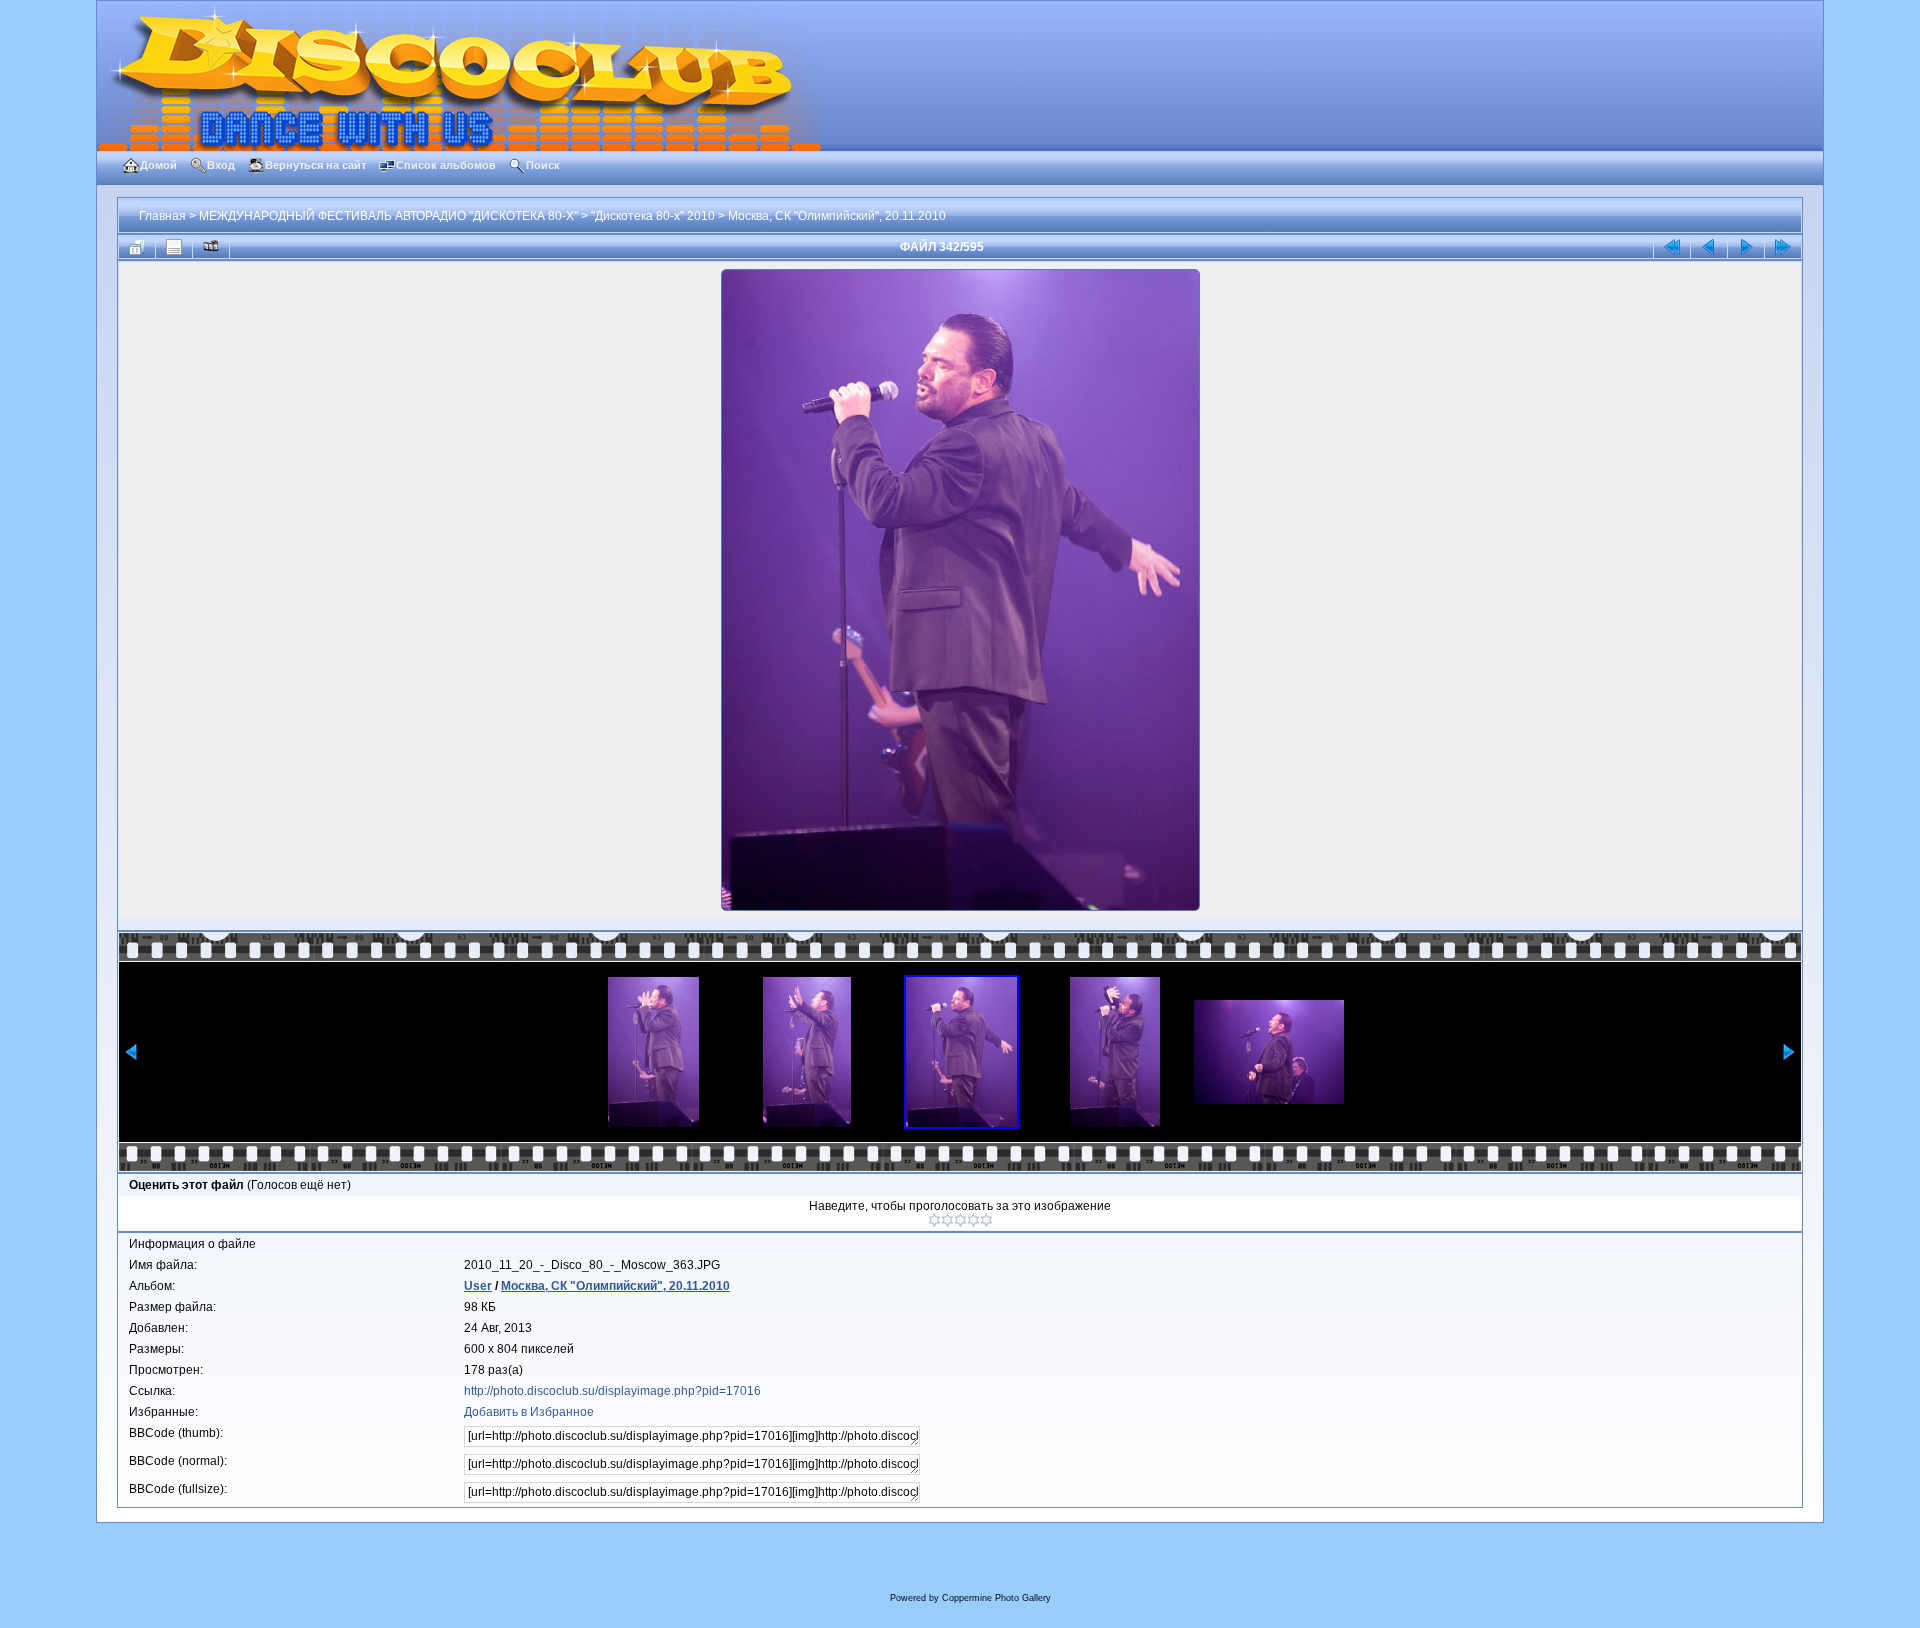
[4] (973, 1220)
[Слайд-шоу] (211, 247)
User (478, 1286)
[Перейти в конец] (1783, 247)
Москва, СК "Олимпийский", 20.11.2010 (837, 216)
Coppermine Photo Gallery (996, 1598)
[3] (960, 1220)
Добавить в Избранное (529, 1412)
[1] (934, 1220)
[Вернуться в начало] (1672, 247)
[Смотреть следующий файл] (1746, 247)
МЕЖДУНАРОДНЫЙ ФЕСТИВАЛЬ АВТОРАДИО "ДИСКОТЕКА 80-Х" (388, 216)
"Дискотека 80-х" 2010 (653, 216)
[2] (947, 1220)
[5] (986, 1220)
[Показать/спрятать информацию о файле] (174, 247)
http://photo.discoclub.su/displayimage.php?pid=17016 (612, 1391)
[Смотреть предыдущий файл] (1709, 247)
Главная (162, 216)
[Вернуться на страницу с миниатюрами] (137, 247)
